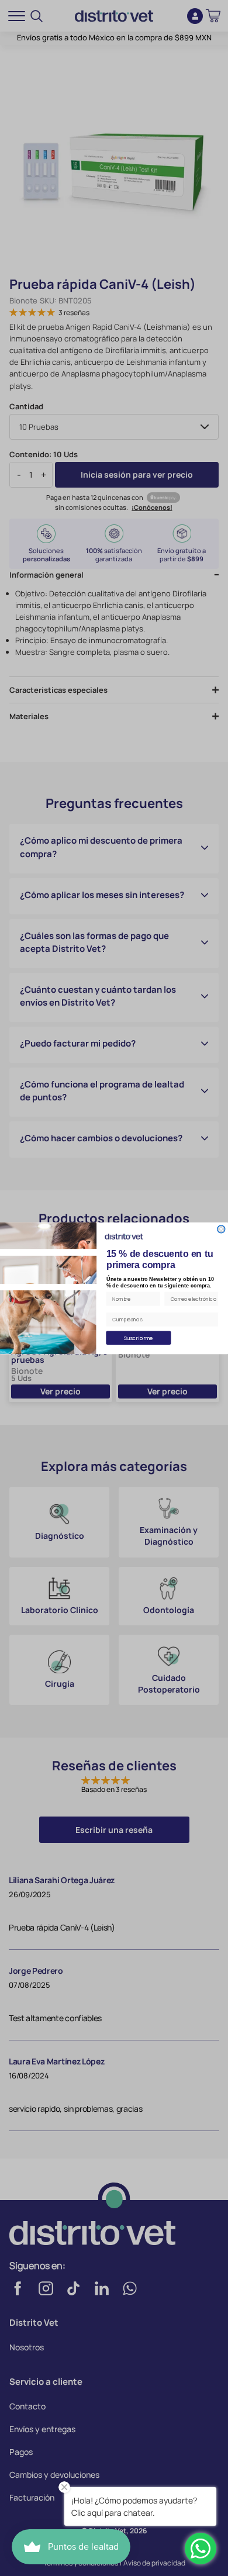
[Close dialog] (221, 1229)
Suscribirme (139, 1337)
